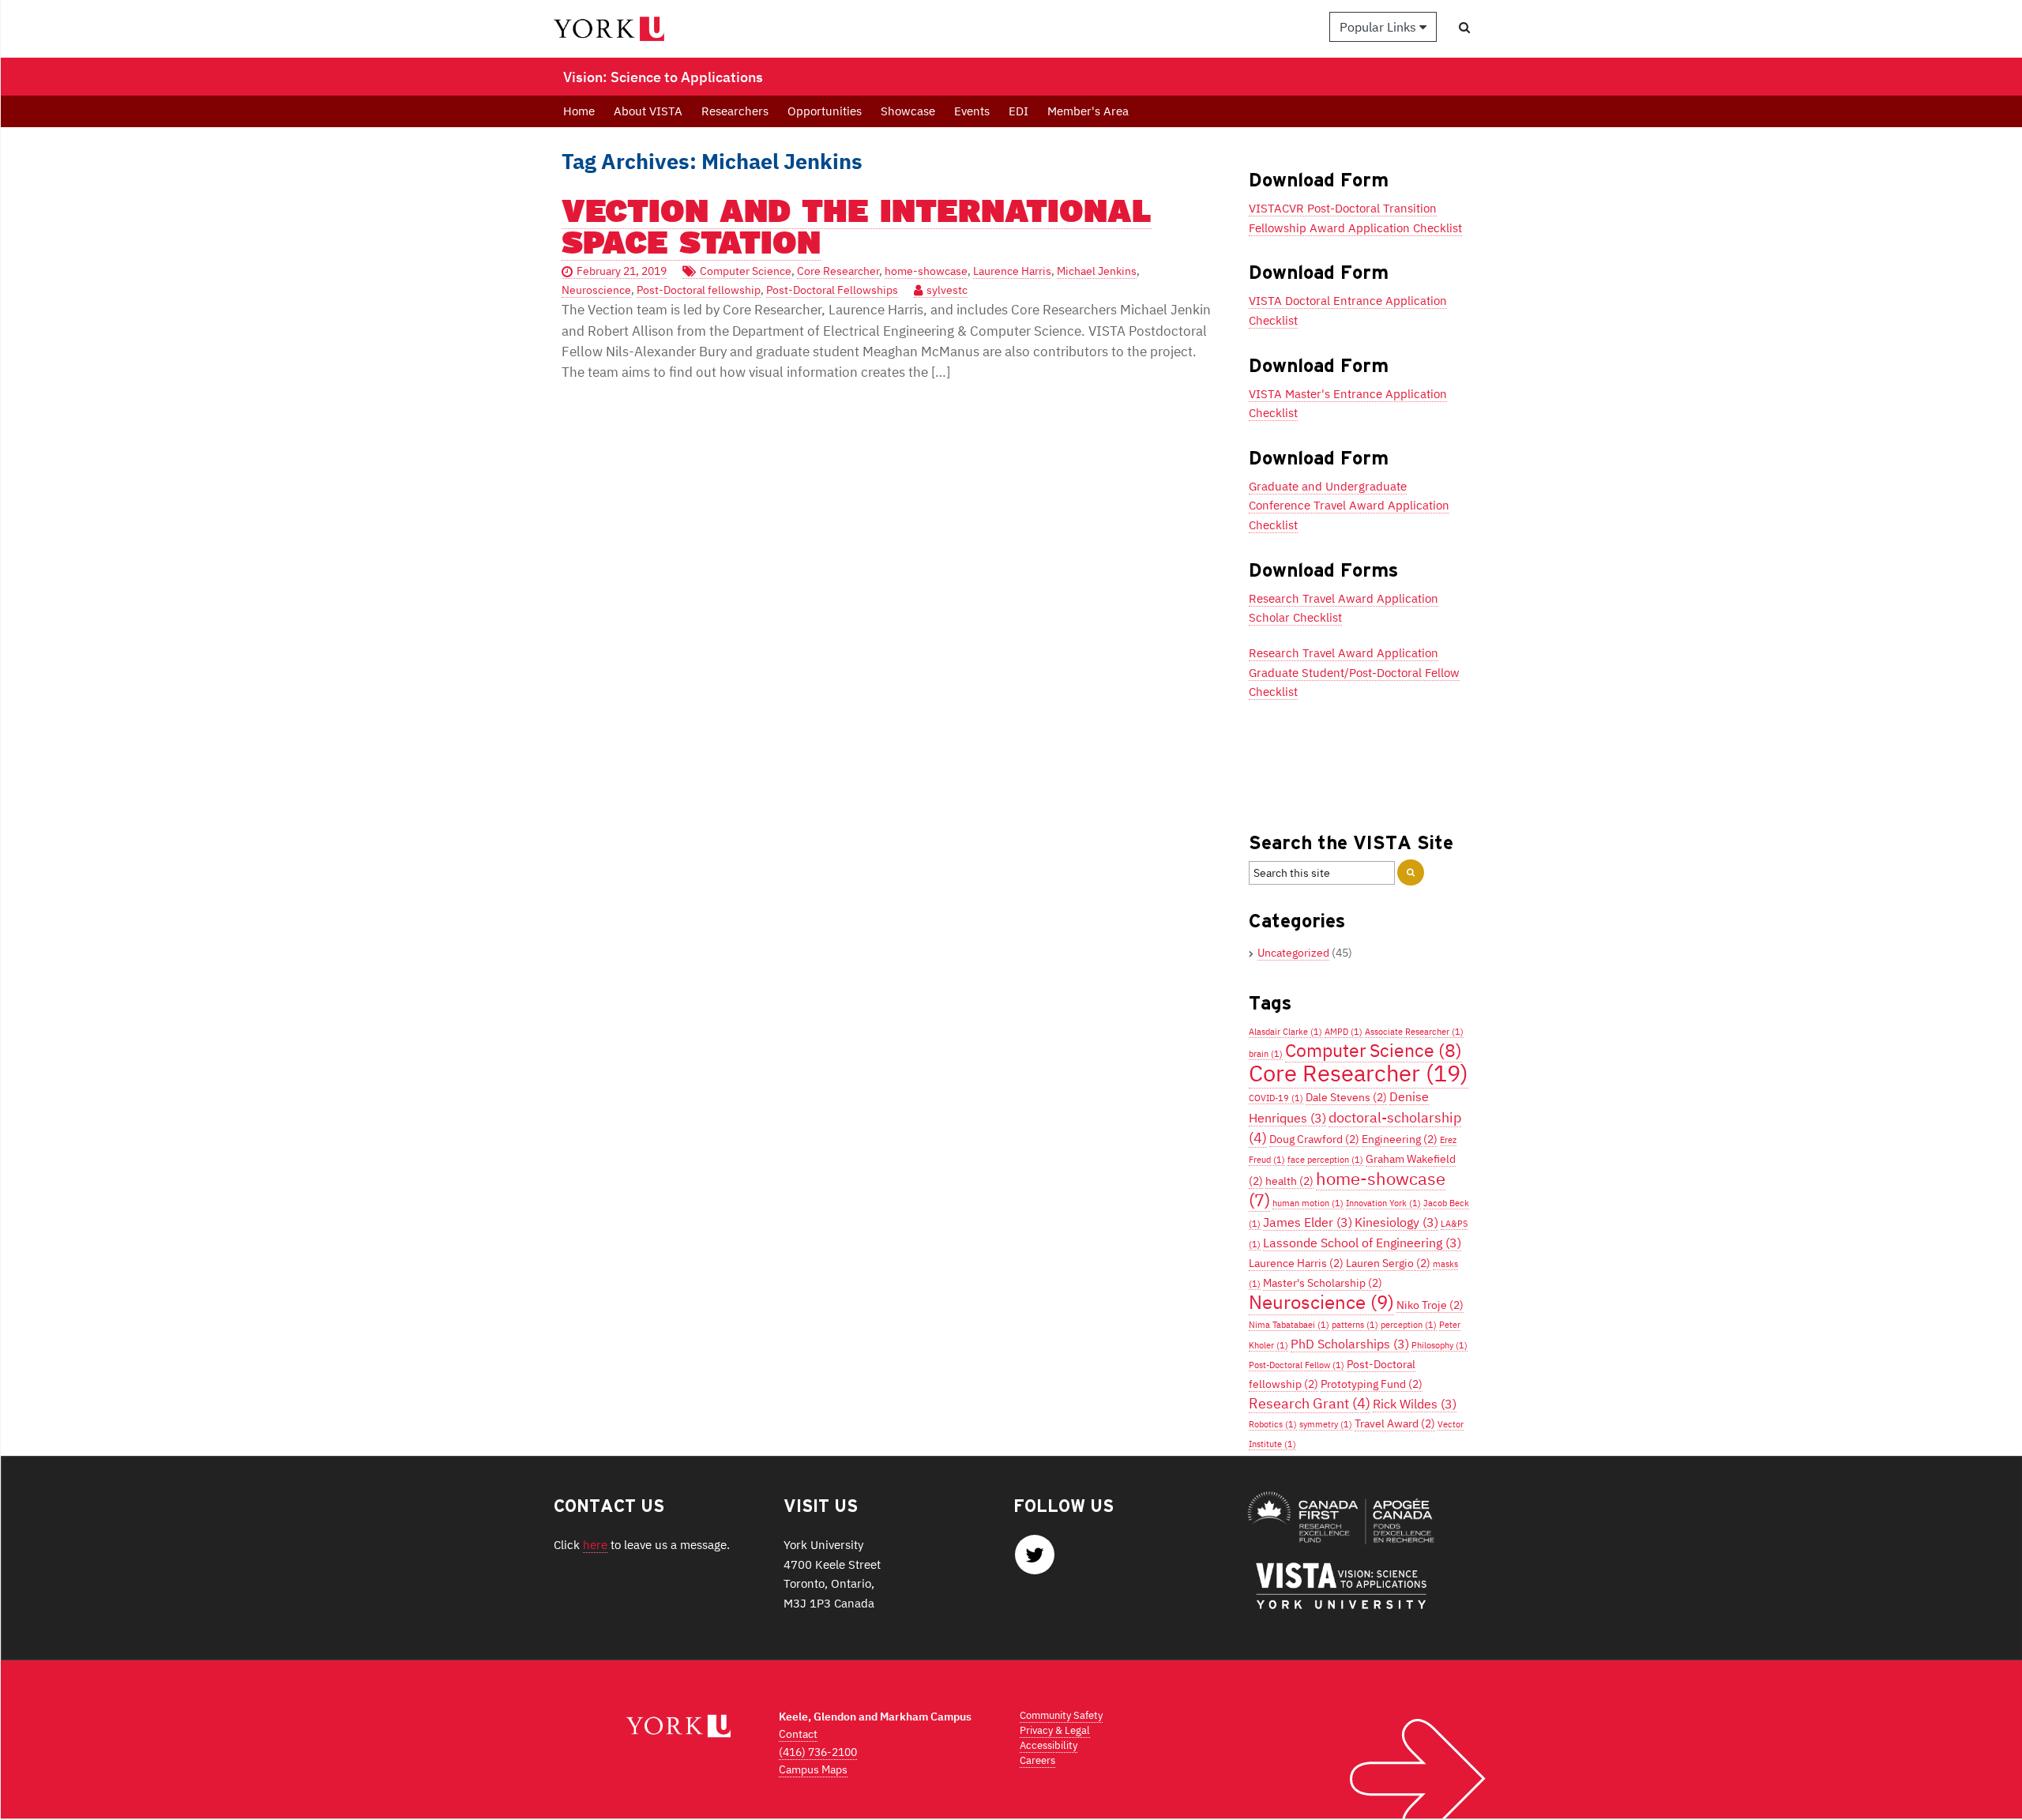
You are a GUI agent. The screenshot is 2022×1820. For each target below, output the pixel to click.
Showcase (908, 111)
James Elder (1308, 1222)
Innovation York (1383, 1203)
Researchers (735, 111)
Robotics (1273, 1424)
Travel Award (1395, 1423)
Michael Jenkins (1097, 271)
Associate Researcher (1414, 1032)
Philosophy (1439, 1345)
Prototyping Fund (1372, 1384)
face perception (1325, 1160)
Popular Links (1379, 27)
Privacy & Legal (1055, 1730)
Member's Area (1088, 111)
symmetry (1326, 1424)
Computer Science (746, 271)
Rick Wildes (1415, 1403)
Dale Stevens (1346, 1097)
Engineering (1400, 1139)
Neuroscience (596, 290)
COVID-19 (1276, 1098)
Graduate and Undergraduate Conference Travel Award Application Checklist (1349, 505)
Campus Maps (813, 1769)
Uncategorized (1293, 953)
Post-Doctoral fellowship (699, 290)
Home (579, 111)
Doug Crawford (1314, 1139)
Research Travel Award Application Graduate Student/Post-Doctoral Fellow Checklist (1354, 672)
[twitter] (1035, 1559)
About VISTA (648, 111)
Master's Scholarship (1323, 1283)
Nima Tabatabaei (1289, 1325)
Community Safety (1061, 1715)
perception (1409, 1325)
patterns (1355, 1325)
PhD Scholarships (1350, 1343)
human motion (1308, 1203)
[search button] (1464, 27)
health (1289, 1181)
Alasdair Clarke (1285, 1032)
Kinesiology (1396, 1222)
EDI (1019, 111)
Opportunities (825, 111)
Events (972, 111)
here (595, 1544)
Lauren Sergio (1388, 1263)
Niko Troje (1430, 1305)
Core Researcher (838, 271)
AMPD (1344, 1032)
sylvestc (947, 290)
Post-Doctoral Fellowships (832, 290)
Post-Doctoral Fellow (1297, 1365)
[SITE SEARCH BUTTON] (1411, 872)
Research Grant (1310, 1403)
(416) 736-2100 (818, 1752)
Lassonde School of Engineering (1362, 1242)
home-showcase (926, 271)
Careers (1037, 1760)
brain (1266, 1054)
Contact (798, 1734)
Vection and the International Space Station (857, 226)
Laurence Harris (1012, 271)
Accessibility (1049, 1745)
